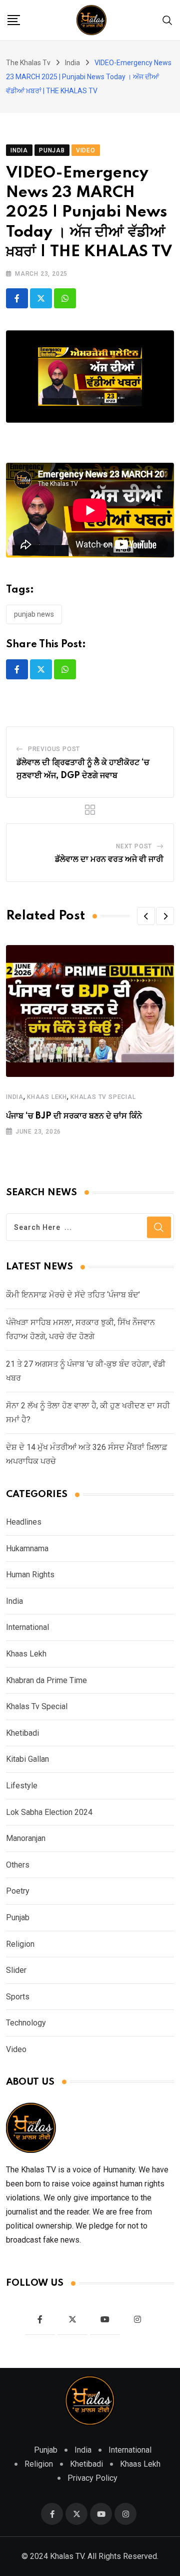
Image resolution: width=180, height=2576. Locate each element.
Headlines (24, 1522)
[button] (146, 916)
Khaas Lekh (47, 1097)
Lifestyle (22, 1786)
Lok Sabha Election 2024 (49, 1812)
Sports (18, 1997)
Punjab (18, 1917)
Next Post (134, 846)
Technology (26, 2023)
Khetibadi (22, 1733)
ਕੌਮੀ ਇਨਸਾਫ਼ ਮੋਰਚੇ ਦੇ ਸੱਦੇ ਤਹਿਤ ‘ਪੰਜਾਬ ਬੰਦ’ (73, 1295)
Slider (16, 1970)
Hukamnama (27, 1548)
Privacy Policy (92, 2478)
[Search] (167, 20)
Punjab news (34, 614)
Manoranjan (26, 1838)
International (27, 1627)
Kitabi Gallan (27, 1759)
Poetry (18, 1891)
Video (16, 2049)
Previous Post (54, 749)
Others (18, 1865)
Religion (20, 1944)
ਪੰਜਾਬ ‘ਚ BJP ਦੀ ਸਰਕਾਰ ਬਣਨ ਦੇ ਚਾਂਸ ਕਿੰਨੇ (74, 1116)
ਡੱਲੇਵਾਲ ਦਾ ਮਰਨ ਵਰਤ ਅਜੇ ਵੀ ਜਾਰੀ (109, 859)
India (15, 1097)
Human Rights (30, 1575)
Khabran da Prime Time (46, 1680)
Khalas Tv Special (103, 1097)
